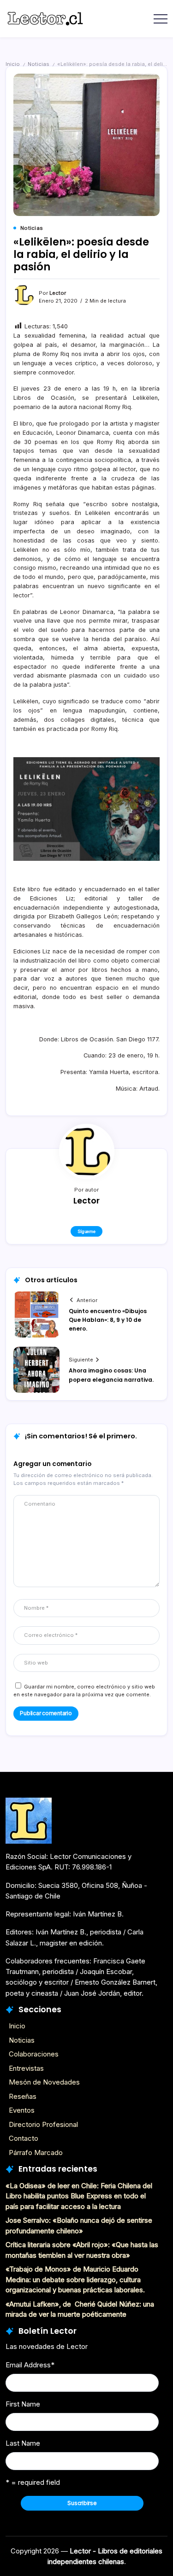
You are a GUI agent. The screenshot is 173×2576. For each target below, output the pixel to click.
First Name (23, 2404)
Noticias (39, 64)
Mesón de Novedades (44, 2082)
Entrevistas (26, 2068)
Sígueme (86, 1231)
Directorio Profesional (43, 2124)
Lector (58, 293)
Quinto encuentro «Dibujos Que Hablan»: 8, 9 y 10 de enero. (108, 1320)
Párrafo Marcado (36, 2153)
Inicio (13, 64)
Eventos (22, 2110)
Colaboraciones (34, 2054)
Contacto (24, 2138)
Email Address (30, 2365)
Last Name (23, 2443)
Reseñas (23, 2096)
